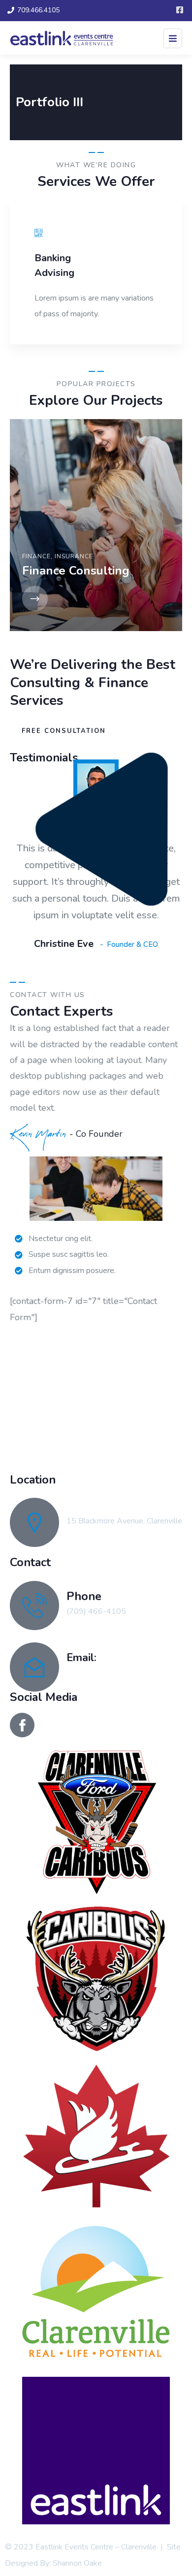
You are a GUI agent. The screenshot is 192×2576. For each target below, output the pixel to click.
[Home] (96, 1395)
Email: (81, 1658)
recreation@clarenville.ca (109, 1672)
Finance (36, 556)
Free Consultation (64, 731)
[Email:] (34, 1667)
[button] (178, 279)
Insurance (74, 556)
